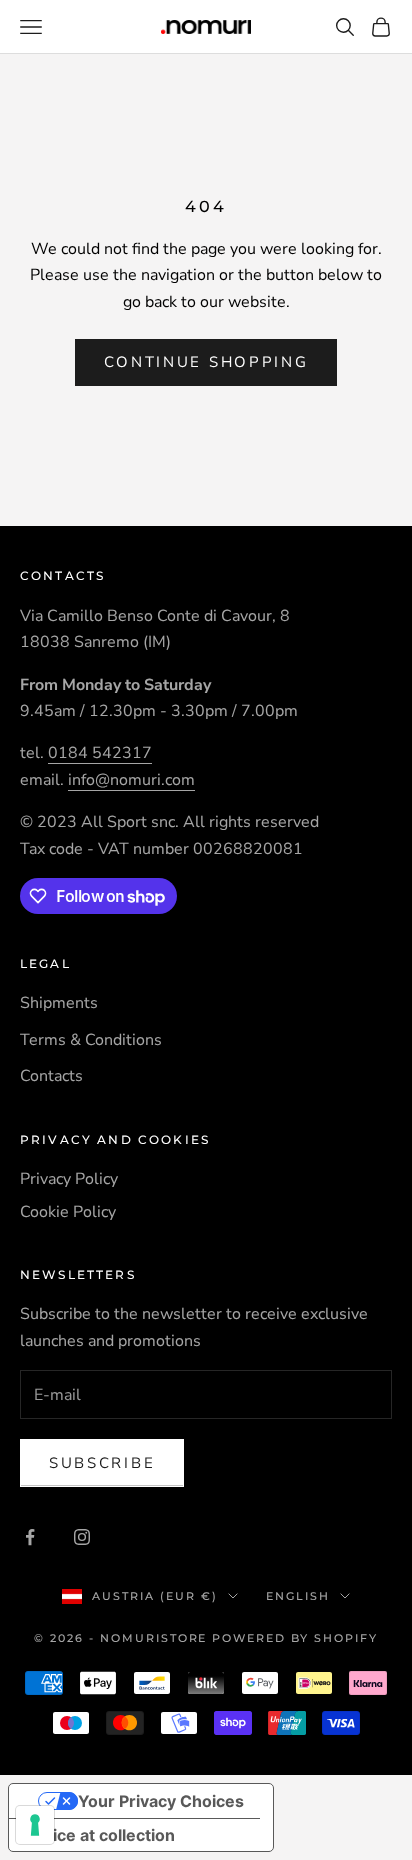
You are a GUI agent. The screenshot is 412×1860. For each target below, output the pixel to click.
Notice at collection (100, 1835)
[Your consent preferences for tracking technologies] (35, 1825)
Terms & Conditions (91, 1040)
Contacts (51, 1076)
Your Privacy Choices (161, 1801)
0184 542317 (100, 753)
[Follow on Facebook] (30, 1537)
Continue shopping (206, 362)
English (298, 1596)
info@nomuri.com (131, 780)
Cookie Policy (68, 1212)
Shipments (59, 1003)
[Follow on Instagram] (82, 1537)
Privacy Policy (69, 1179)
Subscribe (102, 1463)
